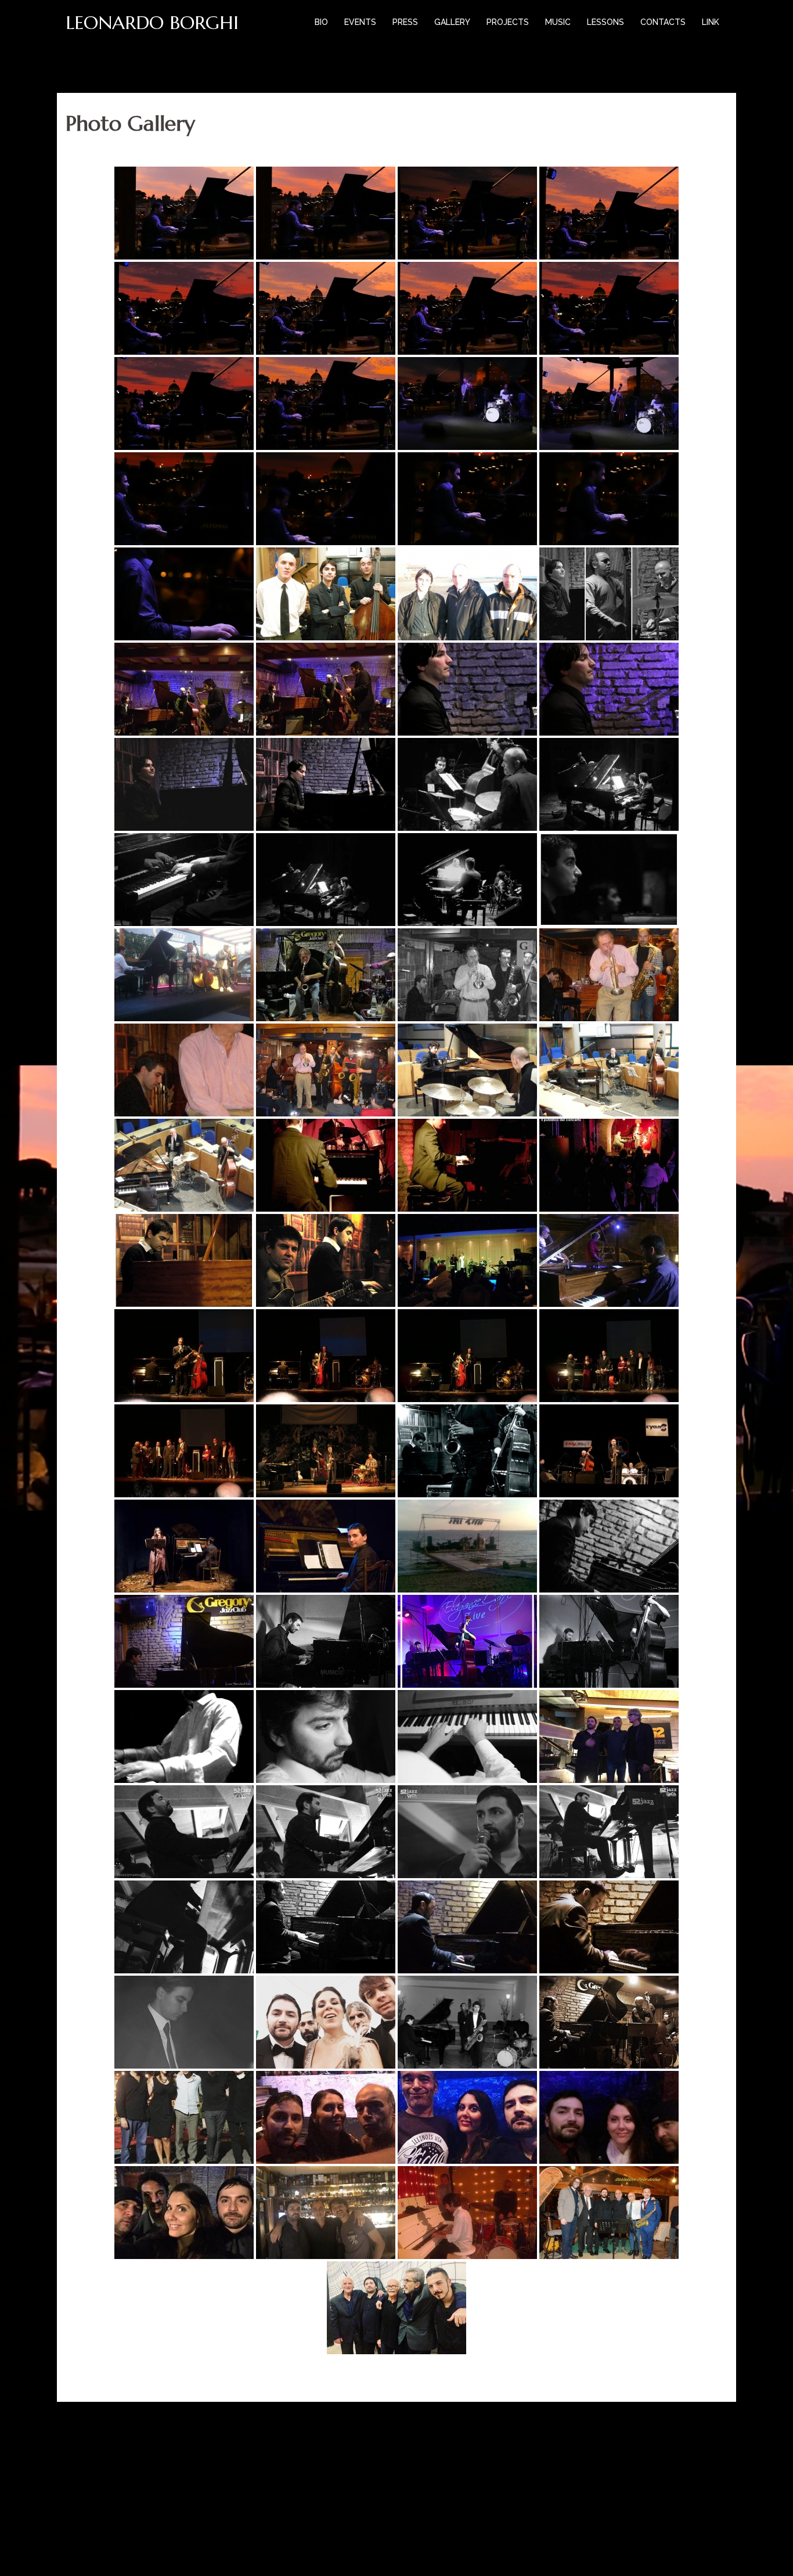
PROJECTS (508, 22)
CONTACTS (663, 22)
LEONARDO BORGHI (152, 23)
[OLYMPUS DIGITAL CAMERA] (609, 1451)
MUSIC (558, 22)
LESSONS (605, 22)
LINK (711, 22)
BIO (321, 22)
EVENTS (360, 22)
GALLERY (452, 22)
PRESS (405, 22)
